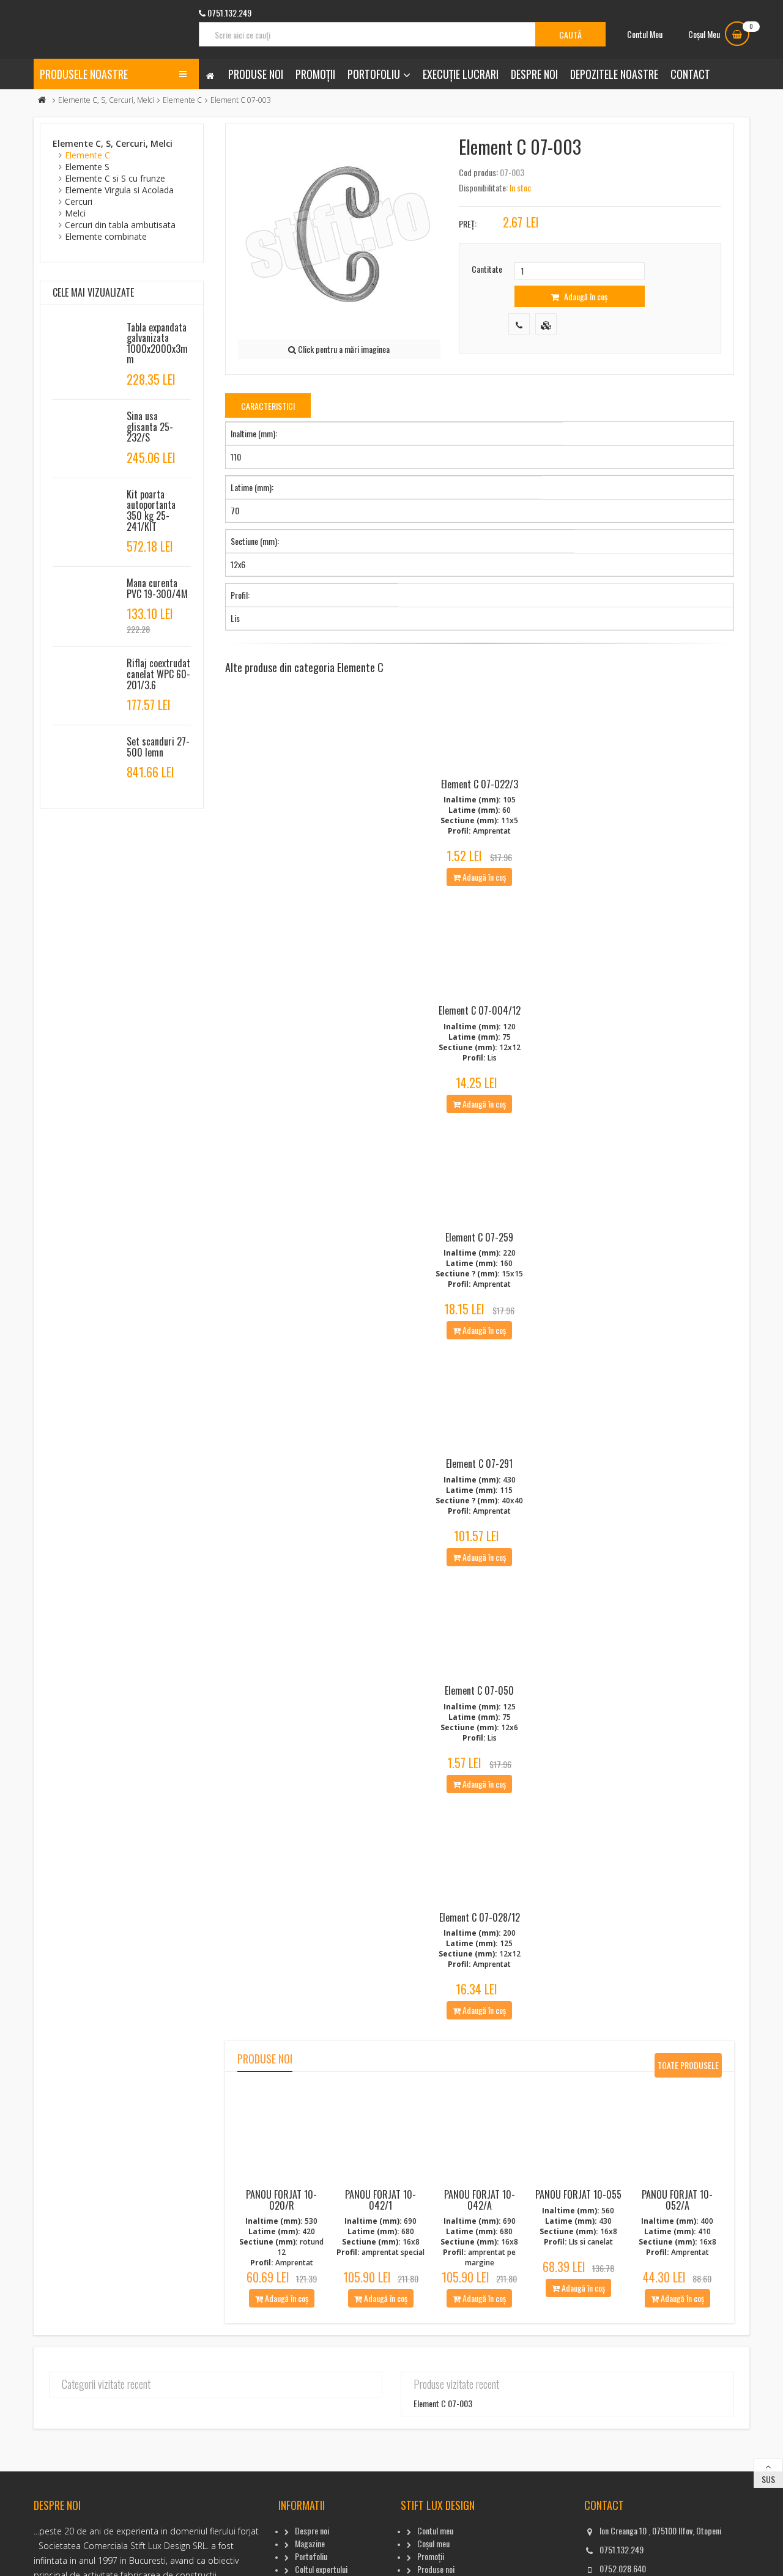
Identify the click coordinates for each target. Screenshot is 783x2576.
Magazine (310, 2543)
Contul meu (435, 2530)
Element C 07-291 (479, 1464)
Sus (768, 2479)
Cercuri (79, 202)
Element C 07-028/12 (480, 1917)
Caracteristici (268, 406)
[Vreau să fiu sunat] (519, 324)
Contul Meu (645, 34)
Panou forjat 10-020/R (281, 2200)
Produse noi (256, 74)
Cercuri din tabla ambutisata (120, 225)
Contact (690, 74)
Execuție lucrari (461, 74)
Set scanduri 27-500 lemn (158, 747)
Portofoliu (374, 74)
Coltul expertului (321, 2569)
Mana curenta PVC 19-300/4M (157, 588)
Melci (75, 213)
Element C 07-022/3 (480, 784)
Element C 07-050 (479, 1690)
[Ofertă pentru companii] (546, 324)
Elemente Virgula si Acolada (119, 190)
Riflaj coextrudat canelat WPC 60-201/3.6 (158, 674)
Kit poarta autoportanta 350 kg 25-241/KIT (151, 510)
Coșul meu (433, 2543)
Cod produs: (478, 172)
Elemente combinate (106, 236)
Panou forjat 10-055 (578, 2194)
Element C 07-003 (443, 2403)
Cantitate (487, 269)
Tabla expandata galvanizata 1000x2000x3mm (157, 343)
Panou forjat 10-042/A (480, 2200)
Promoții (315, 74)
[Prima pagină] (42, 100)
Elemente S (87, 167)
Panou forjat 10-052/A (677, 2200)
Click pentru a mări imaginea (343, 349)
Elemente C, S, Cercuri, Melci (106, 100)
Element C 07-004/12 (480, 1010)
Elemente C (182, 100)
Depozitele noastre (614, 74)
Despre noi (534, 74)
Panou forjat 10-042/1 (380, 2200)
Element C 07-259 (479, 1237)
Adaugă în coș (585, 296)
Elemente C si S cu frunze (115, 178)
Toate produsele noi (688, 2068)
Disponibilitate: (483, 187)
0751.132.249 (622, 2549)
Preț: (468, 224)
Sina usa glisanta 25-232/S (150, 427)
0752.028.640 (623, 2568)
